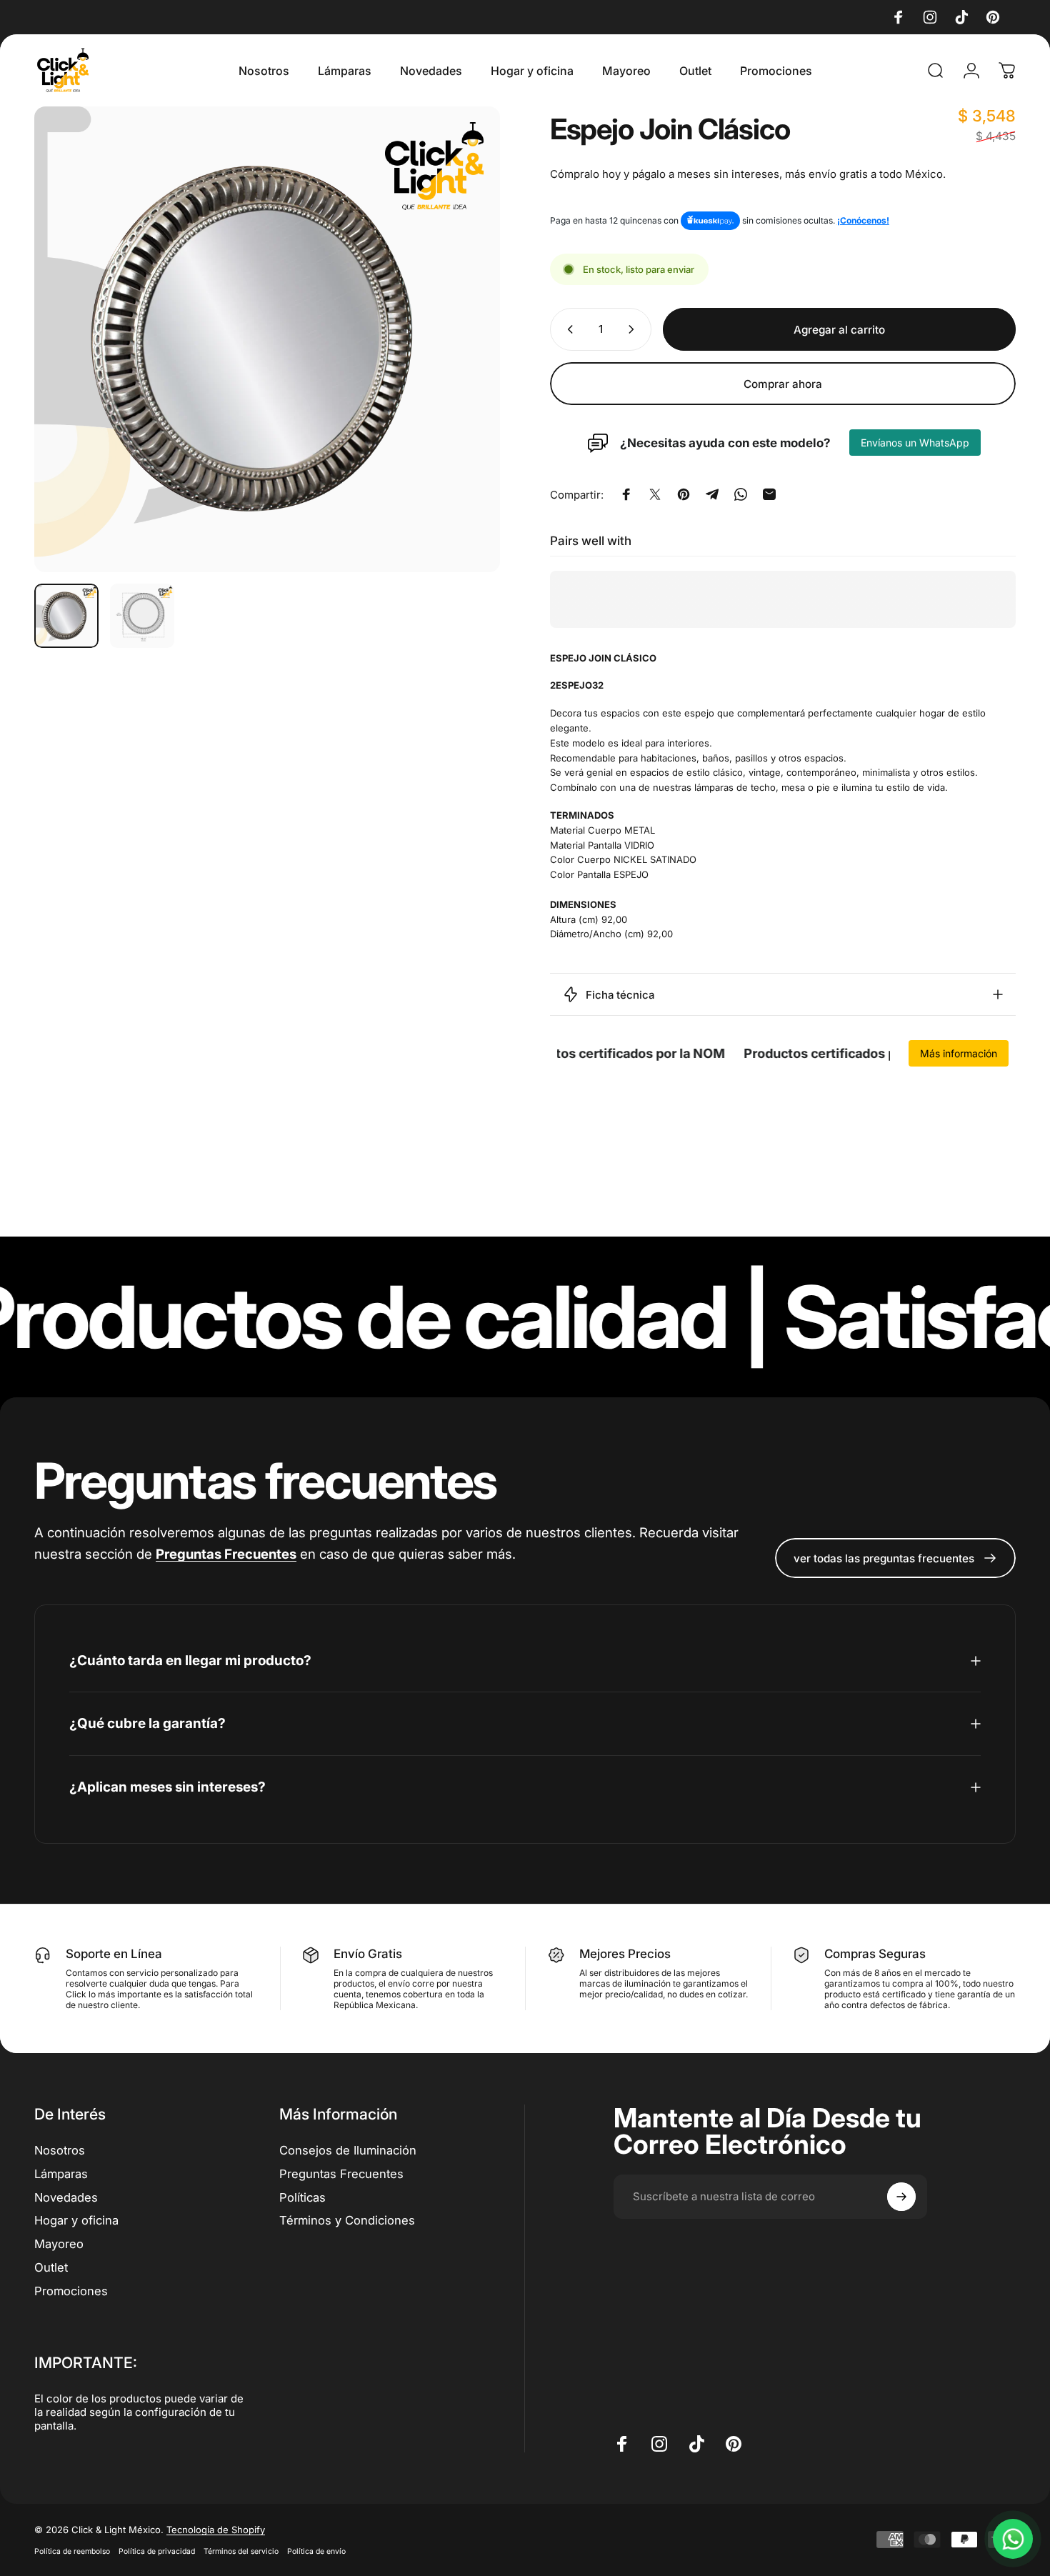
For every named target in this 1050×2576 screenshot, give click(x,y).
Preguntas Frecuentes (341, 2174)
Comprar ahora (783, 384)
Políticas (302, 2197)
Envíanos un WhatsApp (915, 443)
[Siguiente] (463, 339)
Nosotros (60, 2150)
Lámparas (61, 2174)
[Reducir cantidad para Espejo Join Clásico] (567, 329)
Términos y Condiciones (347, 2221)
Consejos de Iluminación (348, 2150)
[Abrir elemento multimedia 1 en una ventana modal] (267, 339)
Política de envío (316, 2551)
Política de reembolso (72, 2551)
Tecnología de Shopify (216, 2530)
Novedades (66, 2197)
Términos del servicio (241, 2551)
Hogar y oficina (76, 2221)
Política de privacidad (157, 2551)
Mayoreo (59, 2244)
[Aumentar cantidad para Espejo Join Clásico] (634, 329)
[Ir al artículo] (66, 616)
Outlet (51, 2267)
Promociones (71, 2291)
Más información (959, 1053)
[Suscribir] (901, 2197)
